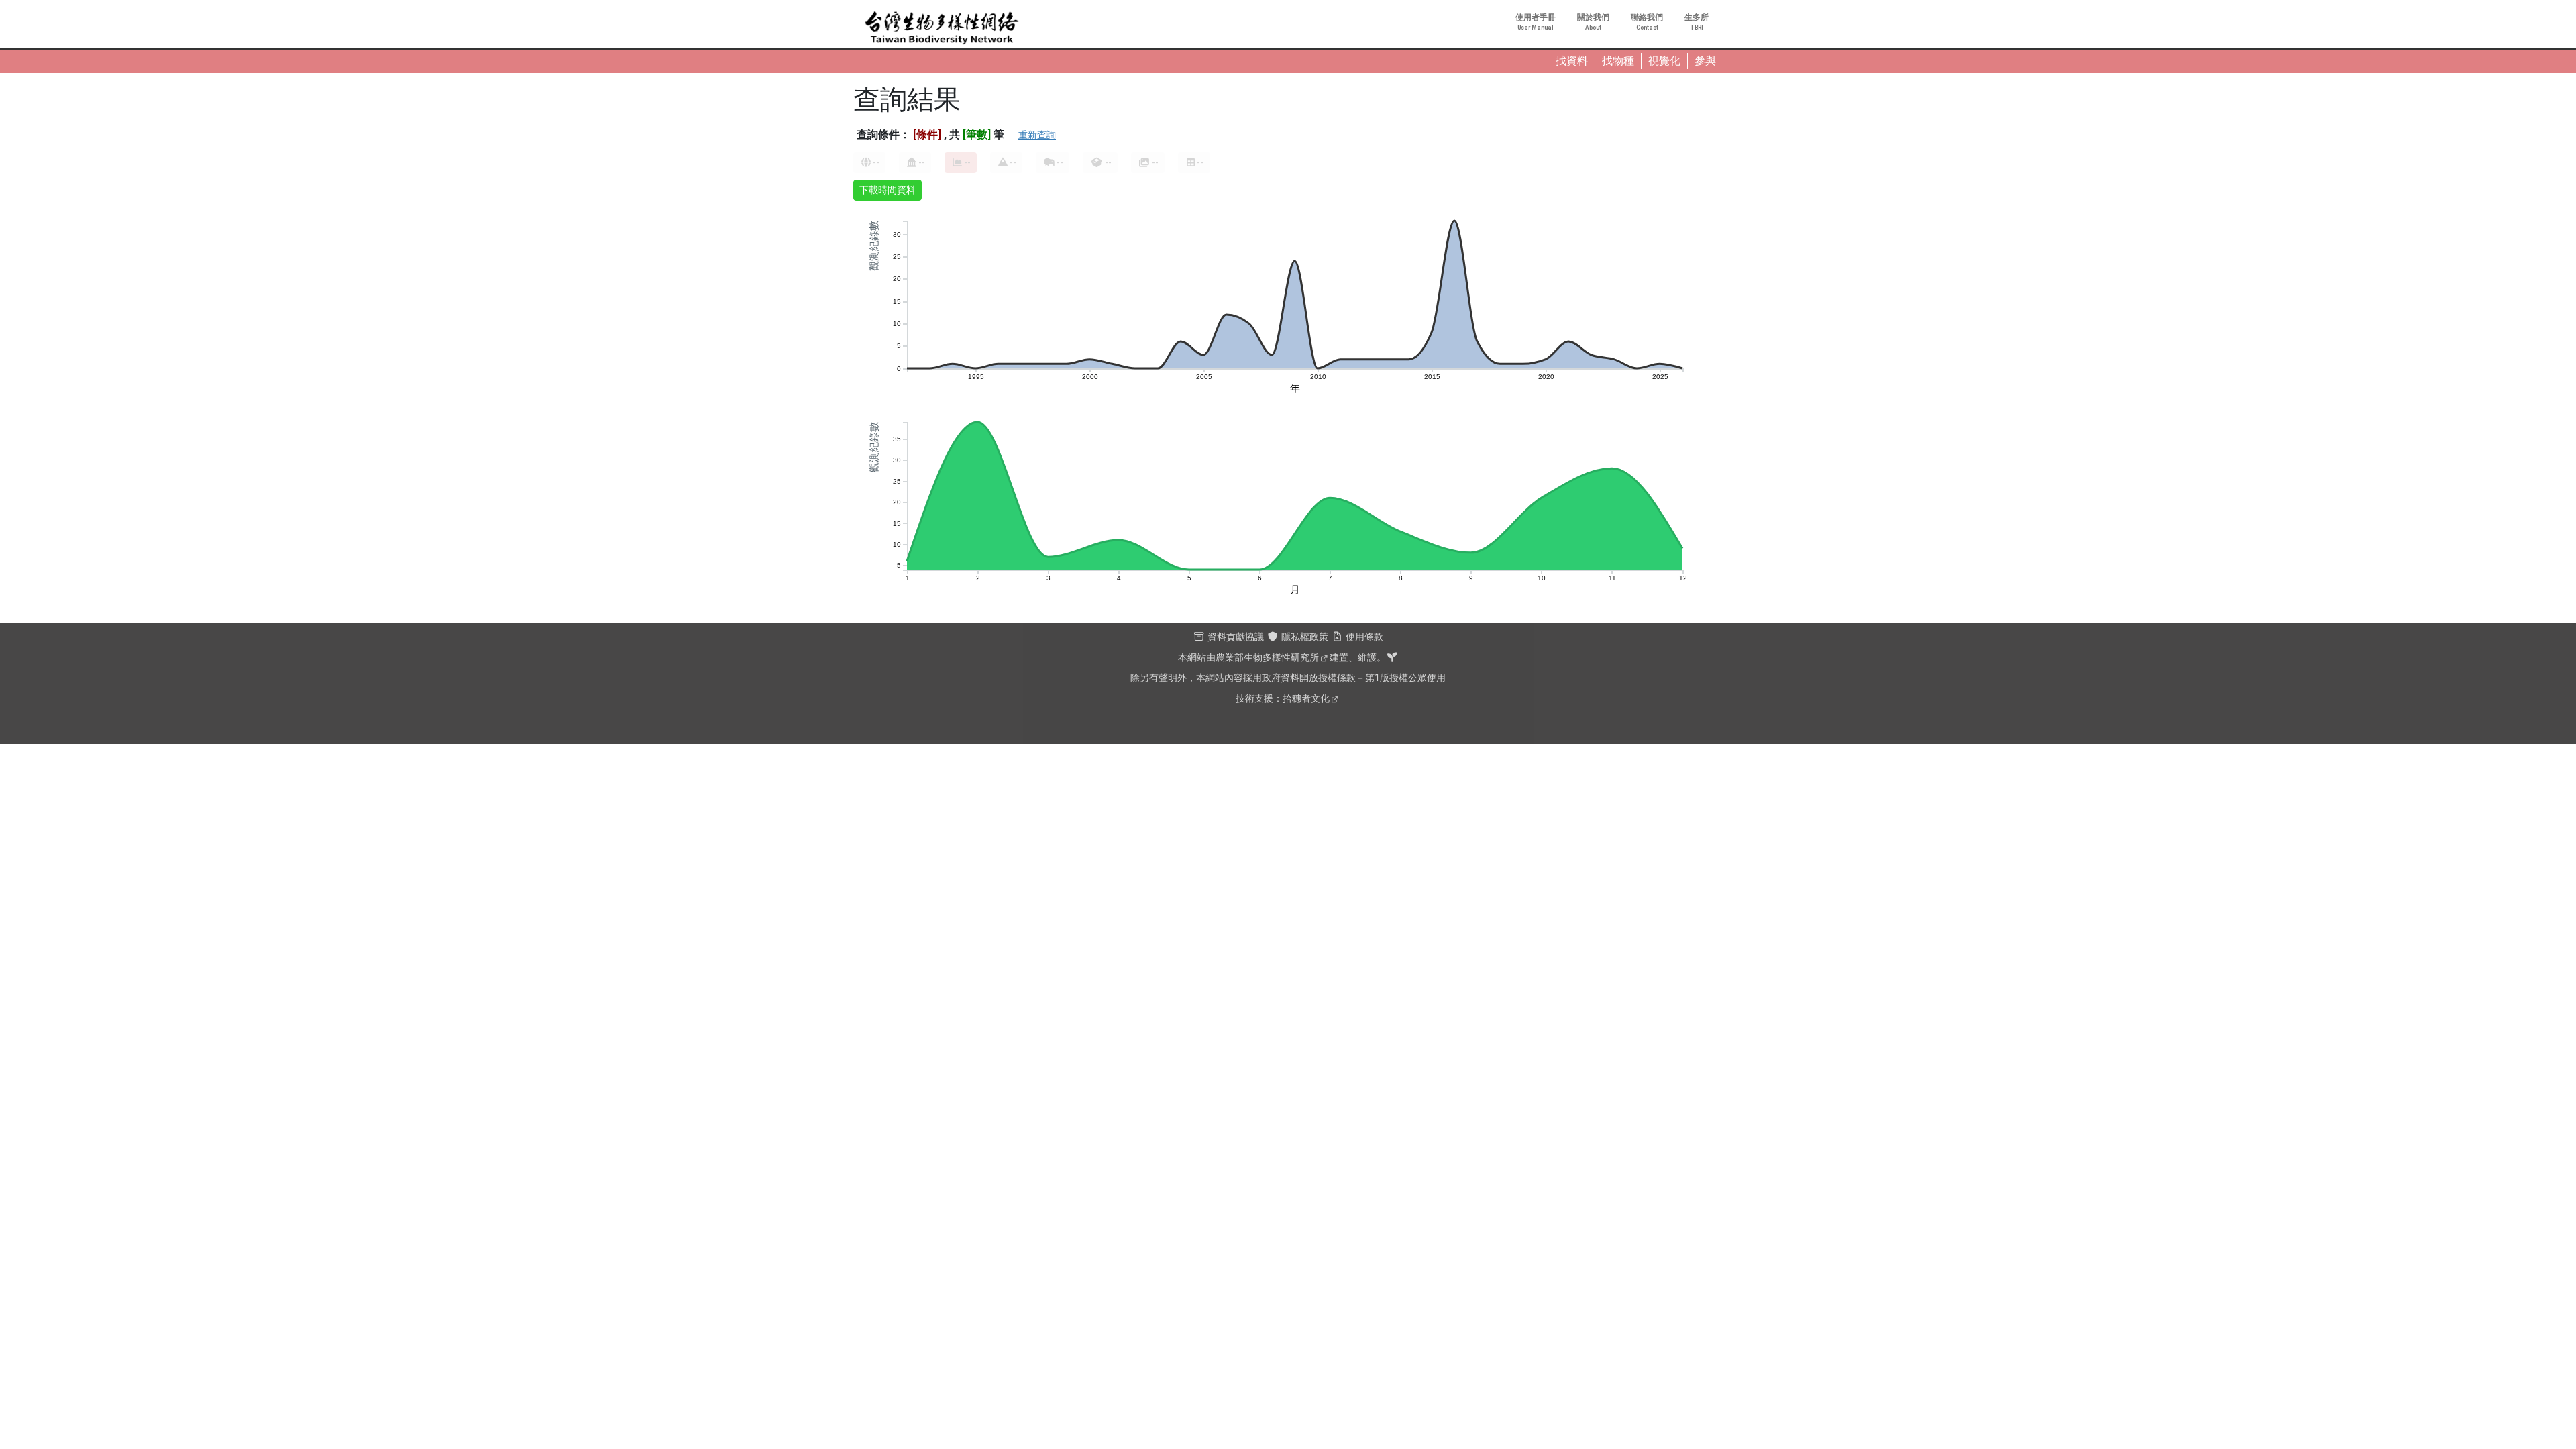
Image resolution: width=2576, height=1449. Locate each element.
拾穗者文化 (1306, 699)
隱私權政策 (1305, 637)
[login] (1392, 658)
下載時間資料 (888, 190)
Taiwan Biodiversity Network (942, 28)
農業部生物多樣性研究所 (1267, 658)
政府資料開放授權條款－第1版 (1326, 678)
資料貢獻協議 (1236, 637)
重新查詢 (1037, 135)
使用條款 (1364, 637)
